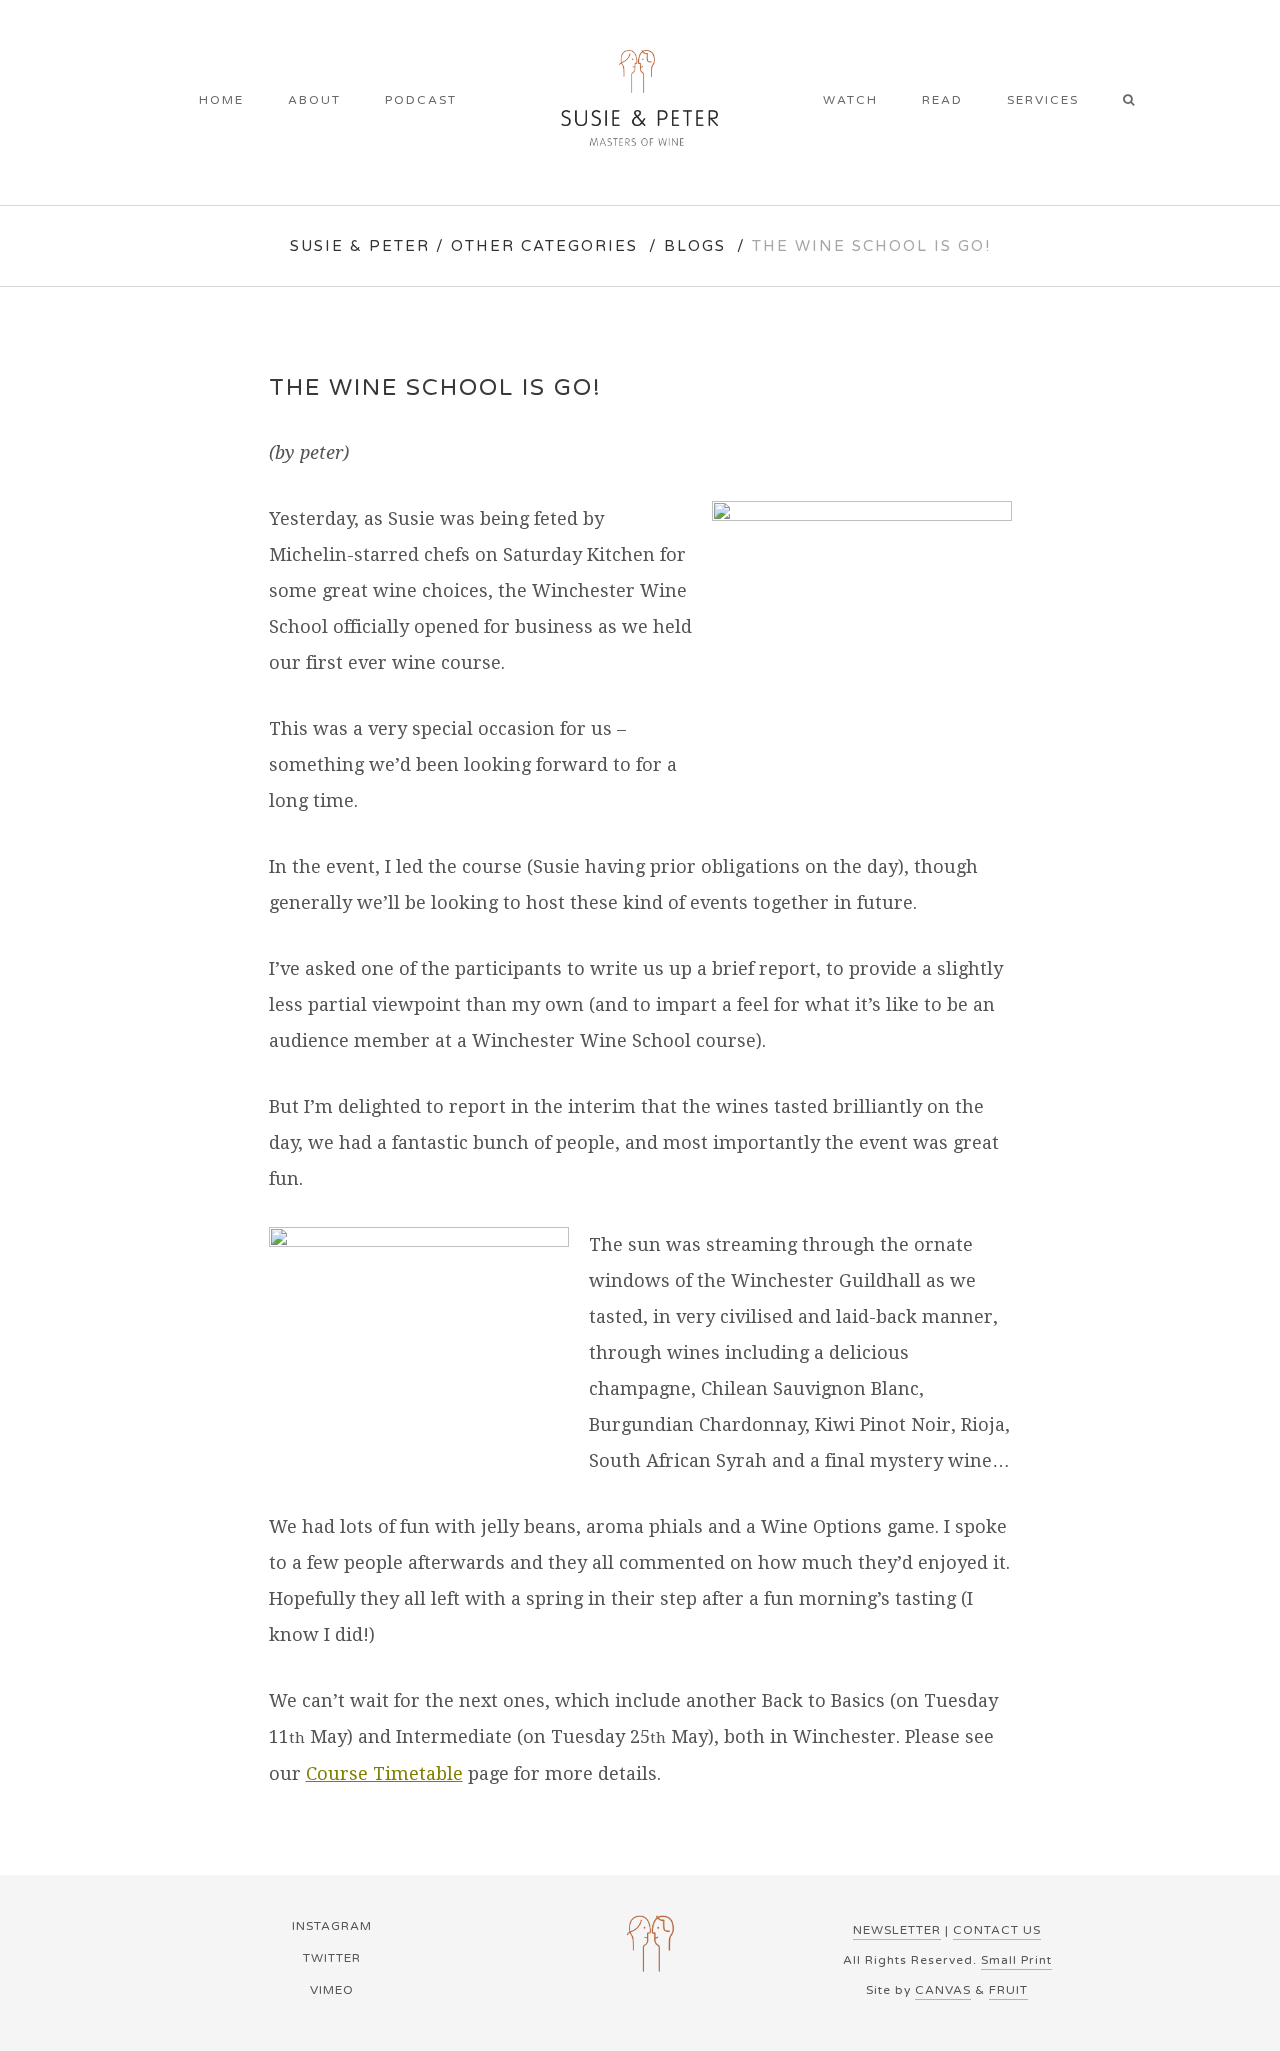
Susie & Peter (360, 246)
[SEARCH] (1135, 102)
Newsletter (897, 1930)
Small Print (1016, 1960)
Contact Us (997, 1930)
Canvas (943, 1990)
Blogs (695, 246)
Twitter (332, 1958)
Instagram (332, 1926)
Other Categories (544, 246)
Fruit (1008, 1990)
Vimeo (332, 1990)
